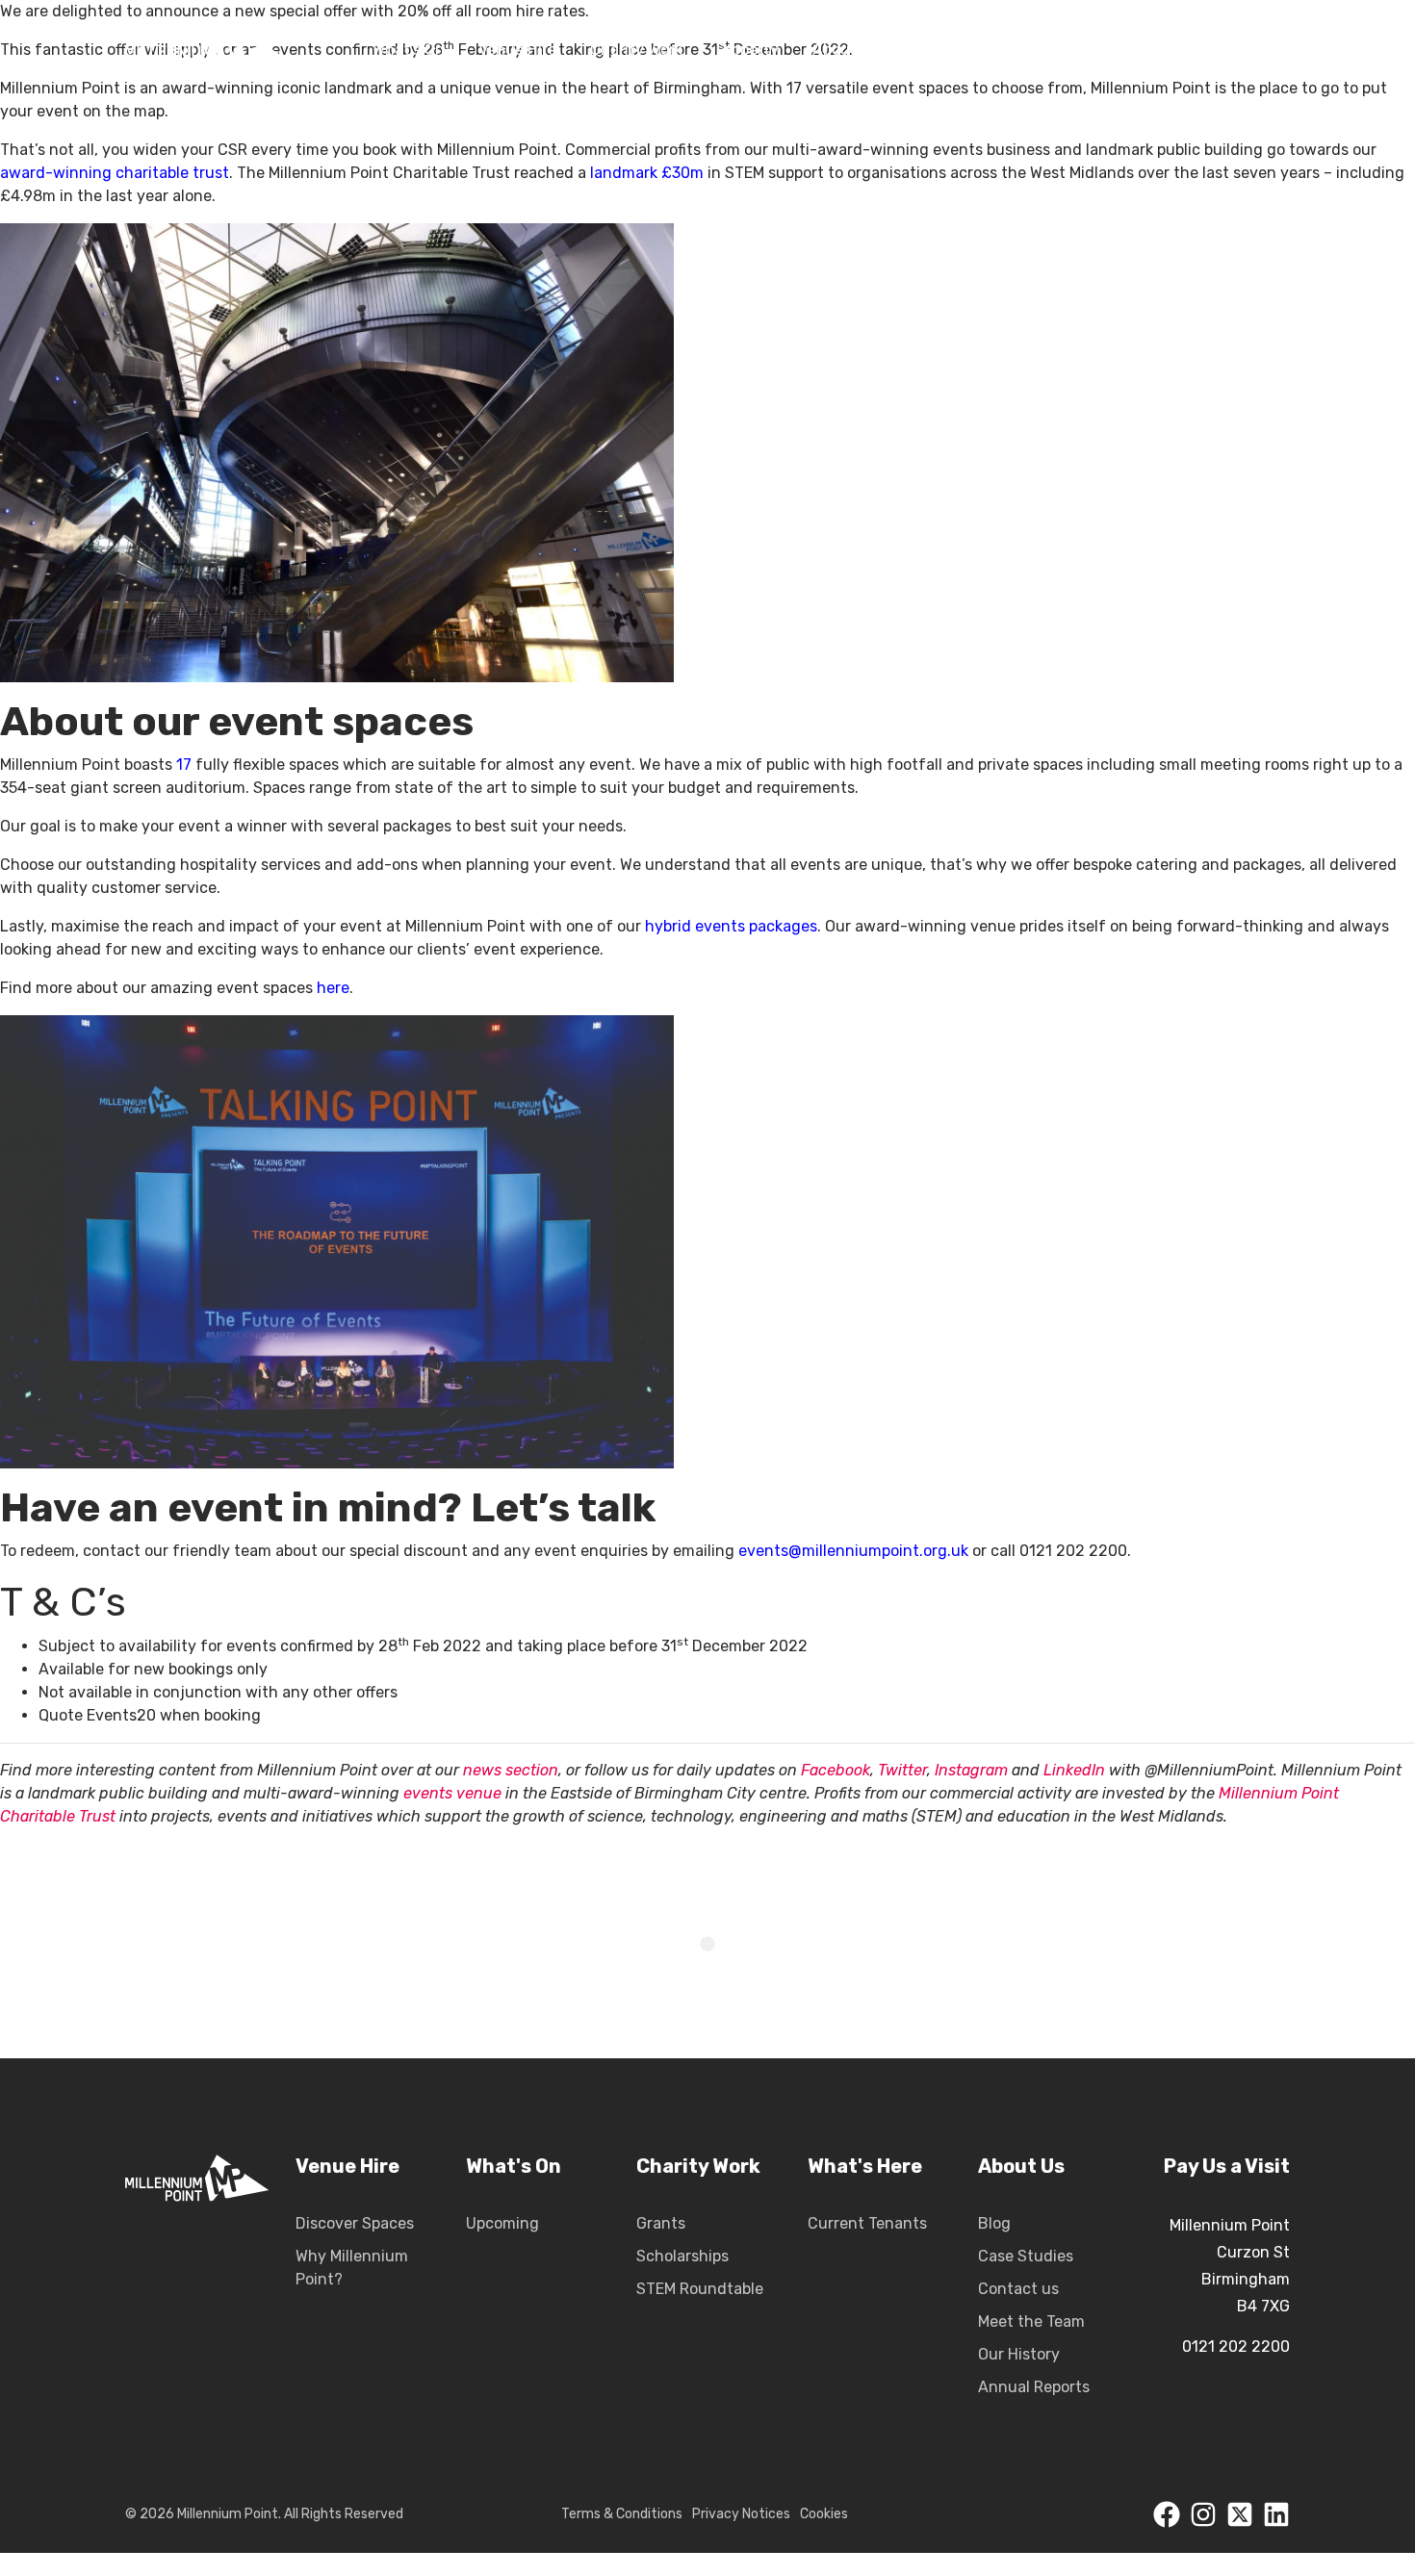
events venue (452, 1793)
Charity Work (698, 2166)
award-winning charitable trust (115, 173)
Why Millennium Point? (352, 2268)
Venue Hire (347, 2166)
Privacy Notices (741, 2514)
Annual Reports (1034, 2387)
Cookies (824, 2514)
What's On (514, 2166)
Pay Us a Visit (1227, 2166)
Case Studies (1026, 2256)
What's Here (865, 2166)
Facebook (836, 1770)
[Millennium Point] (197, 2277)
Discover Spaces (355, 2223)
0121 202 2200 (1236, 2346)
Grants (661, 2223)
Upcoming (502, 2223)
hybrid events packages (731, 926)
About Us (1021, 2166)
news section (511, 1770)
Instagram (971, 1770)
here (333, 988)
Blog (994, 2223)
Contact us (1018, 2289)
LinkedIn (1074, 1770)
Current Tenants (867, 2223)
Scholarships (682, 2256)
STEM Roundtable (700, 2289)
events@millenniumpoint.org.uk (853, 1551)
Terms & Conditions (622, 2514)
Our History (1019, 2354)
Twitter (902, 1770)
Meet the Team (1031, 2321)
